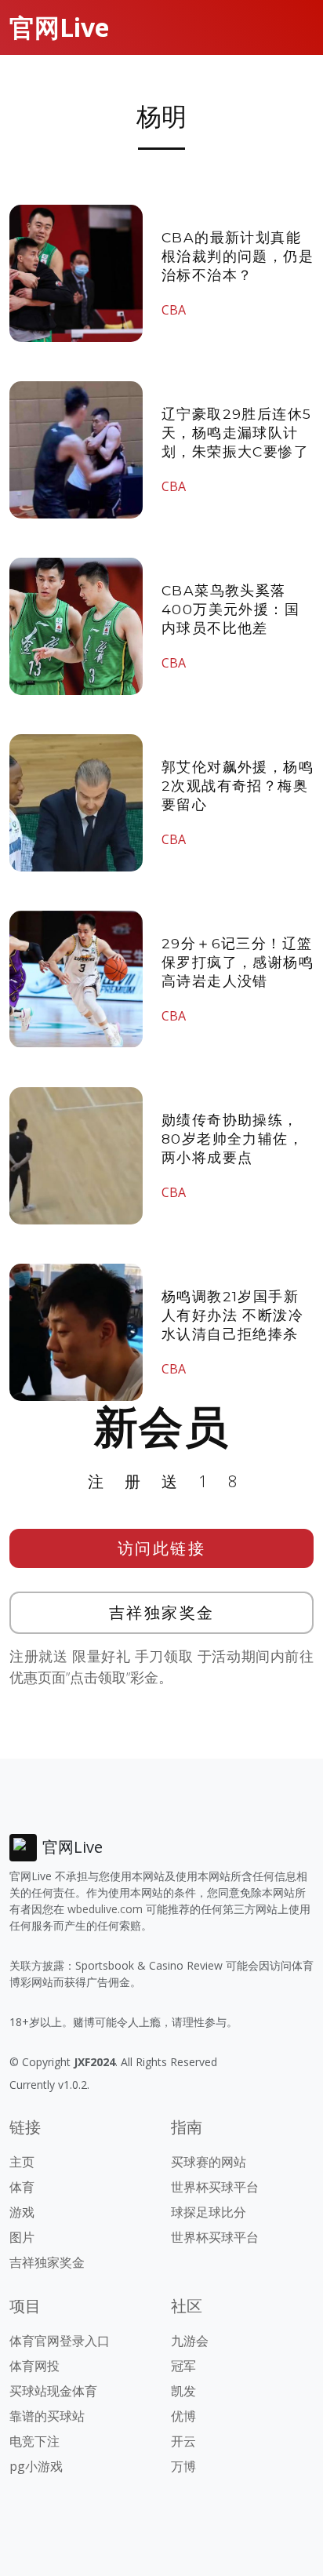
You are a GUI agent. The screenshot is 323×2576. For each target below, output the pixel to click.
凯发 (183, 2391)
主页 (22, 2162)
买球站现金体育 (53, 2391)
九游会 (190, 2341)
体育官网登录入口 (60, 2341)
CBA (174, 310)
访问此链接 (162, 1548)
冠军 (183, 2366)
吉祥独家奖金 (162, 1612)
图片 (22, 2237)
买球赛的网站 (209, 2162)
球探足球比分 (209, 2212)
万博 (183, 2466)
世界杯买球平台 (215, 2187)
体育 (22, 2187)
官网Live (59, 27)
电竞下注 (34, 2441)
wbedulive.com (105, 1909)
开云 (183, 2441)
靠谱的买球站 (47, 2416)
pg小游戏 (36, 2466)
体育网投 (34, 2366)
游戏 (22, 2212)
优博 (183, 2416)
